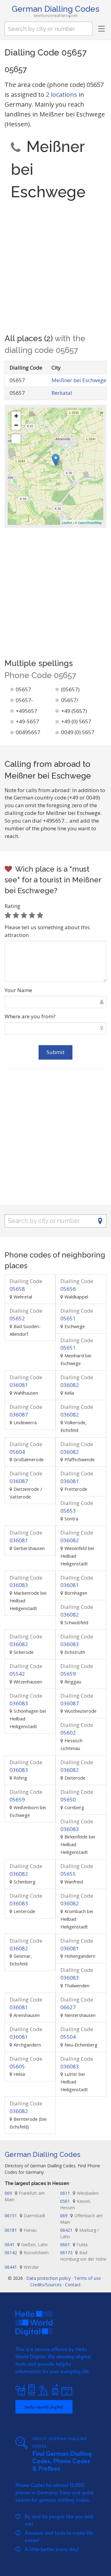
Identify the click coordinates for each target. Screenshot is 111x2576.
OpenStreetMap (90, 522)
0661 (74, 2245)
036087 (26, 1411)
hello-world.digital (44, 2407)
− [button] (16, 425)
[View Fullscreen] (16, 439)
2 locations (62, 94)
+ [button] (16, 416)
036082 (77, 1381)
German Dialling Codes (55, 9)
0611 (79, 2193)
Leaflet (67, 522)
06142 (27, 2253)
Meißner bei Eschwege (79, 380)
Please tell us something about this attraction (47, 931)
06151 (25, 2216)
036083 (26, 1581)
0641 (26, 2245)
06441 (22, 2267)
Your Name (18, 990)
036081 (26, 1381)
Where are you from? (30, 1016)
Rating (12, 906)
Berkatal (62, 393)
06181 (21, 2230)
